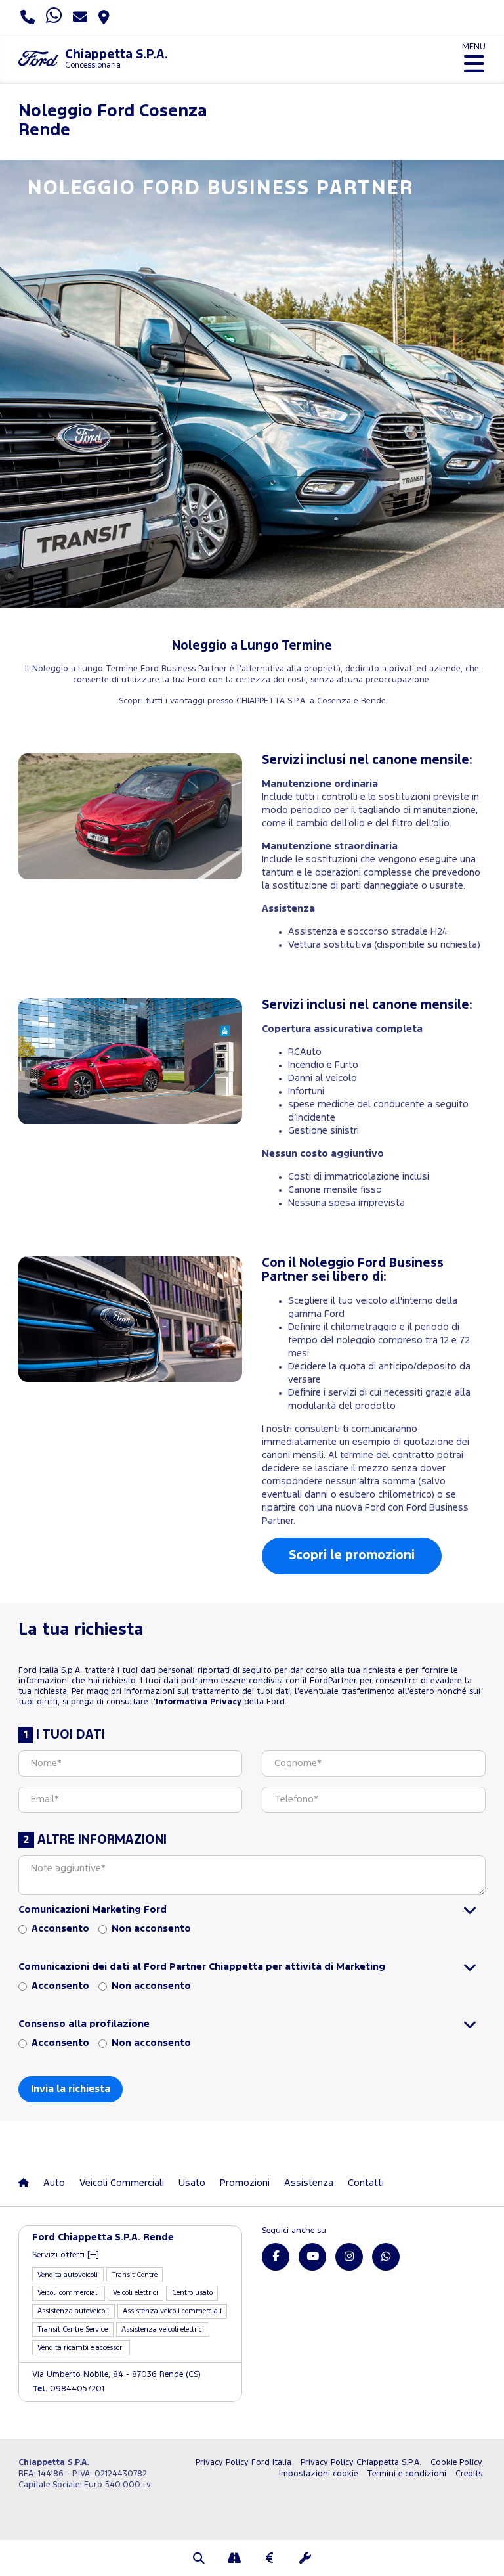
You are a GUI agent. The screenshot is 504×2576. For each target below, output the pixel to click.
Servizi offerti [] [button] (66, 2255)
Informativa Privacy (199, 1702)
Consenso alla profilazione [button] (84, 2024)
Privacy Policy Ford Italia (243, 2463)
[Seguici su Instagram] (349, 2257)
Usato (192, 2183)
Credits (469, 2474)
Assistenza (309, 2183)
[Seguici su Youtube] (312, 2257)
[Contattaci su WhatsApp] (386, 2257)
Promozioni (245, 2183)
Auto (54, 2183)
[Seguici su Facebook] (276, 2257)
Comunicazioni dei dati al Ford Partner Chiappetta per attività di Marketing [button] (202, 1967)
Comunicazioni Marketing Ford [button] (93, 1910)
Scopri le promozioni (352, 1556)
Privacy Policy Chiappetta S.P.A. (361, 2463)
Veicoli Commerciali (122, 2183)
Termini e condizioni (407, 2474)
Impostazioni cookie (318, 2474)
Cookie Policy (456, 2463)
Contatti (366, 2183)
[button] (199, 2560)
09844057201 (68, 2389)
